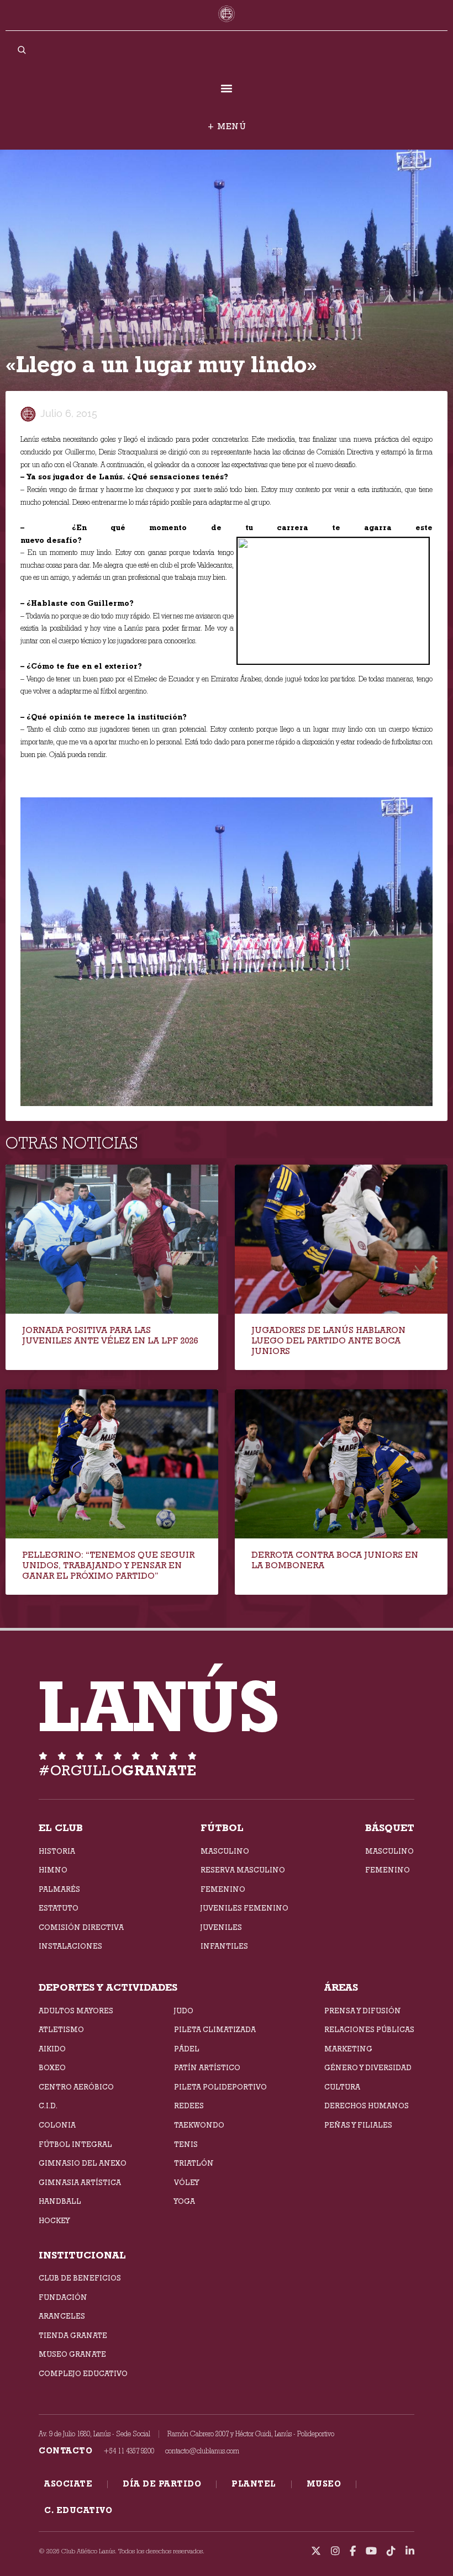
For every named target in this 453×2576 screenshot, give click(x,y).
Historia (57, 1851)
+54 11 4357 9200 (129, 2451)
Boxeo (52, 2067)
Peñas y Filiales (358, 2125)
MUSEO (324, 2484)
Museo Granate (72, 2354)
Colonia (57, 2125)
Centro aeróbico (76, 2087)
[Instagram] (335, 2551)
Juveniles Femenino (244, 1908)
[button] (227, 89)
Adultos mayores (76, 2011)
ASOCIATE (68, 2484)
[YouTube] (371, 2551)
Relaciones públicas (369, 2029)
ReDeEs (189, 2106)
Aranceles (62, 2316)
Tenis (186, 2144)
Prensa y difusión (363, 2011)
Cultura (342, 2087)
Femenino (223, 1889)
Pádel (187, 2049)
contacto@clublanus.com (202, 2451)
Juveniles (221, 1927)
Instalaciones (70, 1946)
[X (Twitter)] (316, 2551)
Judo (184, 2011)
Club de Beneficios (80, 2278)
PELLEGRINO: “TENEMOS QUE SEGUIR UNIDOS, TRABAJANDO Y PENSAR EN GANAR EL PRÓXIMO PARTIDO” (108, 1565)
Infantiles (224, 1946)
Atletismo (61, 2029)
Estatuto (59, 1908)
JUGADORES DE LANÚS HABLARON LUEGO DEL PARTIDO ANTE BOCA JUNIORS (328, 1340)
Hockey (54, 2220)
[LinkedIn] (410, 2551)
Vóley (186, 2182)
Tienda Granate (73, 2335)
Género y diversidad (368, 2067)
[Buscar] (22, 50)
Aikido (52, 2049)
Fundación (63, 2297)
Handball (60, 2201)
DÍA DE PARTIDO (162, 2484)
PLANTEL (254, 2484)
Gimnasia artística (80, 2182)
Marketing (348, 2049)
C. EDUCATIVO (78, 2510)
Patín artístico (207, 2067)
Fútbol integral (75, 2144)
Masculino (225, 1851)
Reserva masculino (243, 1870)
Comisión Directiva (81, 1927)
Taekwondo (199, 2125)
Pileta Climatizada (215, 2029)
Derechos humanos (367, 2106)
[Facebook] (353, 2551)
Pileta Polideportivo (220, 2087)
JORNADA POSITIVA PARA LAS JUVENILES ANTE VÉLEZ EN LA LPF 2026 (110, 1335)
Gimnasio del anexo (83, 2163)
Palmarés (59, 1889)
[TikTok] (391, 2551)
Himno (53, 1870)
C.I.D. (48, 2106)
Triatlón (194, 2163)
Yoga (185, 2201)
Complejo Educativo (83, 2373)
